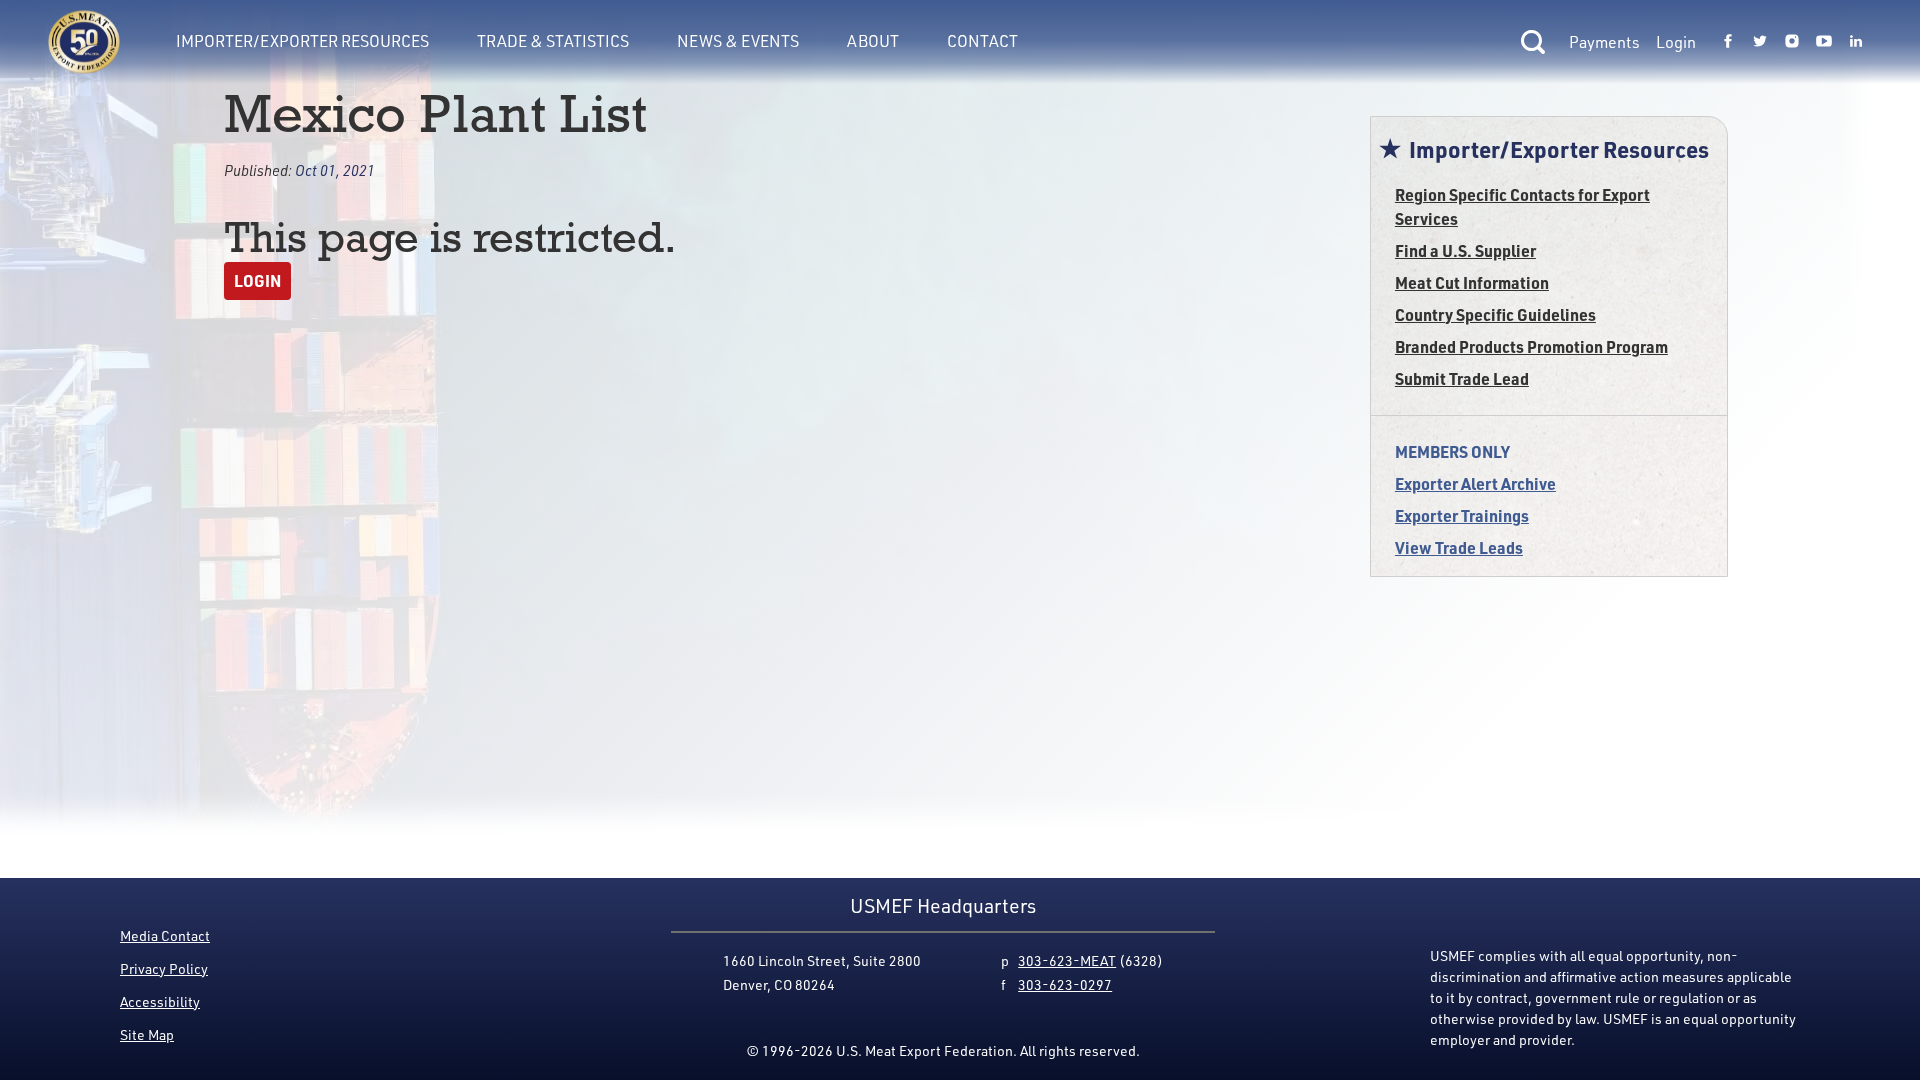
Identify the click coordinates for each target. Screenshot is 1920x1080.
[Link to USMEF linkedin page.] (1856, 42)
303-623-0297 (1065, 984)
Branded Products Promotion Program (1531, 346)
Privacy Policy (164, 968)
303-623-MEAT (1067, 960)
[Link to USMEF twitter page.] (1760, 42)
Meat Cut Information (1472, 282)
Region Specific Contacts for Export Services (1522, 206)
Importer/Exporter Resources (302, 41)
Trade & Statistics (553, 41)
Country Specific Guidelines (1495, 314)
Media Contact (165, 935)
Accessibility (160, 1001)
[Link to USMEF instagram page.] (1792, 42)
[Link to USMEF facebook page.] (1728, 42)
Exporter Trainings (1462, 515)
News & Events (738, 41)
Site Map (147, 1034)
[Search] (1533, 42)
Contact (982, 41)
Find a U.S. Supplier (1465, 250)
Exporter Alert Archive (1475, 483)
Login (1676, 42)
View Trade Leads (1459, 547)
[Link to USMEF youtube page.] (1824, 42)
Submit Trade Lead (1462, 378)
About (873, 41)
